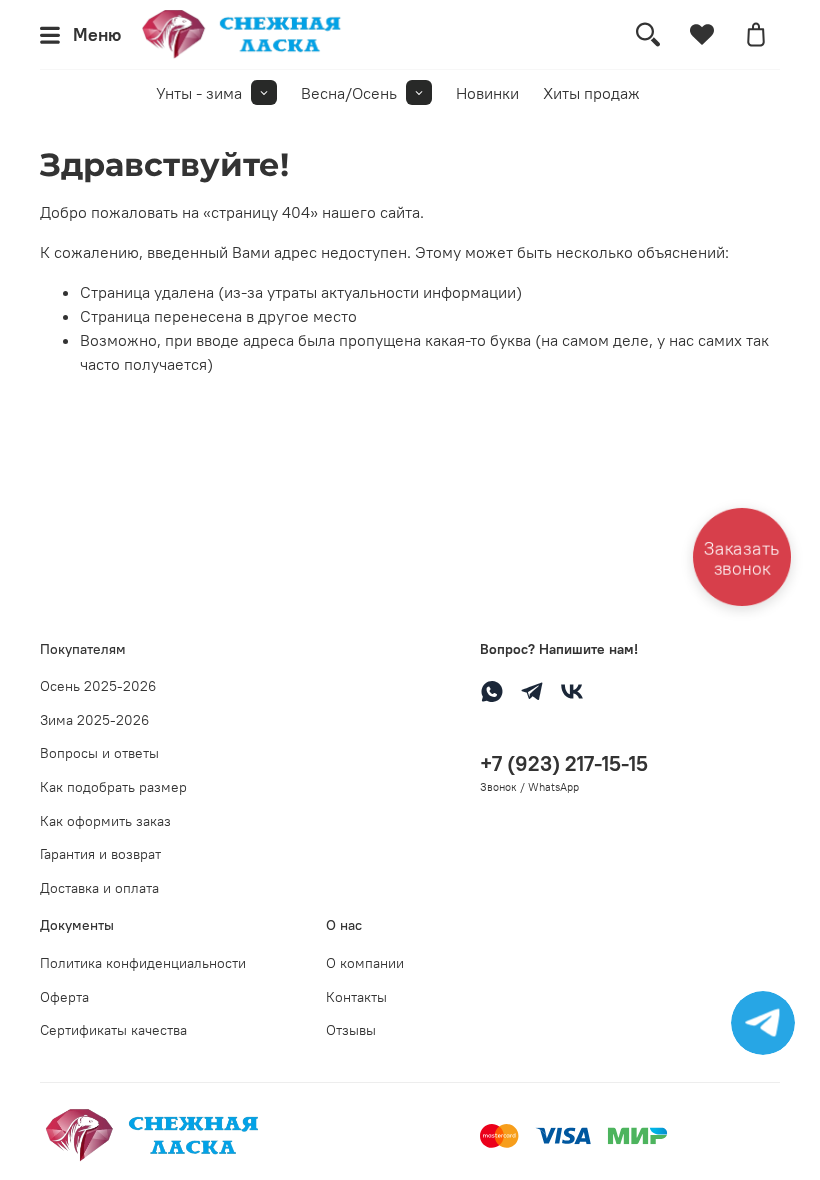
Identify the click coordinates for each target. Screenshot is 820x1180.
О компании (365, 963)
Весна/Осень (349, 93)
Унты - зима (199, 93)
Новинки (487, 93)
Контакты (356, 997)
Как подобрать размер (113, 787)
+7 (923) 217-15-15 (564, 763)
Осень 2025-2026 (98, 686)
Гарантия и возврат (100, 854)
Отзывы (351, 1030)
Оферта (64, 997)
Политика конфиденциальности (143, 963)
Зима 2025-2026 (94, 720)
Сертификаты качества (113, 1030)
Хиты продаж (591, 93)
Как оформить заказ (105, 821)
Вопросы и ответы (99, 753)
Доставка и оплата (99, 888)
